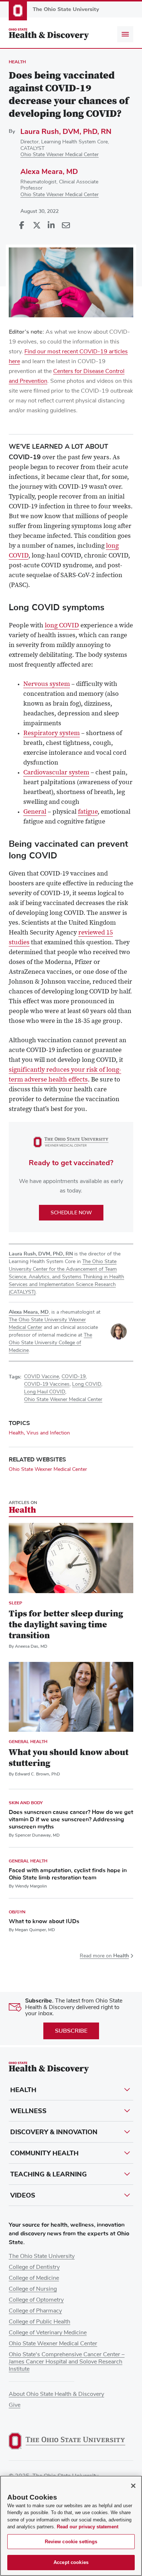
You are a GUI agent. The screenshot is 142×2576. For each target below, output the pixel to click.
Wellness (28, 2111)
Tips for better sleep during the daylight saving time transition (66, 1625)
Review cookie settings (71, 2542)
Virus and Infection (48, 1433)
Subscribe (71, 2031)
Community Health (44, 2153)
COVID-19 (74, 1377)
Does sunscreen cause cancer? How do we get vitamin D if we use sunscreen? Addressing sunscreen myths (71, 1819)
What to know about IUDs (44, 1921)
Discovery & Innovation (54, 2132)
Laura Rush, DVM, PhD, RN (66, 132)
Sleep (15, 1603)
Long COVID (87, 1384)
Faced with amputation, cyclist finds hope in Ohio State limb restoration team (68, 1874)
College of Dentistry (34, 2267)
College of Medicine (34, 2278)
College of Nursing (33, 2289)
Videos (23, 2195)
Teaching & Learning (48, 2174)
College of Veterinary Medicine (48, 2333)
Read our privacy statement (88, 2527)
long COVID (62, 626)
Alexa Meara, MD (49, 172)
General (35, 812)
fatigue (88, 812)
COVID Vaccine (42, 1377)
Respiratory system (52, 734)
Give (15, 2405)
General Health (28, 1742)
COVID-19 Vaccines (47, 1384)
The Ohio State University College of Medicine (50, 1343)
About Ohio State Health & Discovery (56, 2394)
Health (17, 62)
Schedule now (71, 1213)
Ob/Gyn (17, 1912)
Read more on (104, 1956)
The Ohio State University (42, 2256)
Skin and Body (26, 1803)
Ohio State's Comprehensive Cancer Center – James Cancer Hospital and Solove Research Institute (67, 2362)
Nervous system (47, 684)
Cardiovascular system (56, 773)
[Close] (133, 2486)
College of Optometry (36, 2300)
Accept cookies (71, 2562)
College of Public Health (40, 2322)
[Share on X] (36, 226)
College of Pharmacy (35, 2311)
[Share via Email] (66, 226)
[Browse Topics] (125, 34)
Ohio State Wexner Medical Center (60, 155)
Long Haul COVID (45, 1392)
